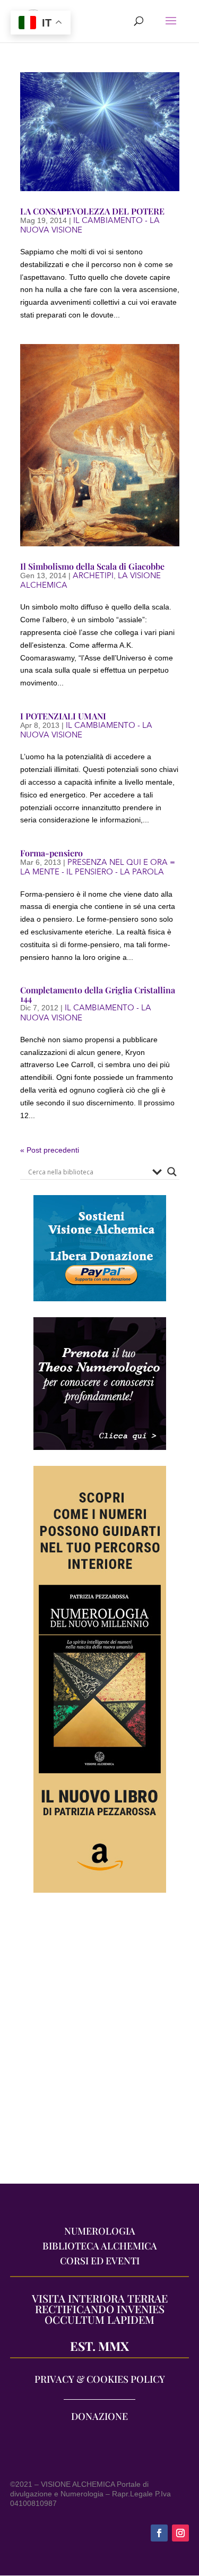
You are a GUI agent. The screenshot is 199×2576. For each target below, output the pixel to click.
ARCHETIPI (93, 576)
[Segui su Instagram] (180, 2533)
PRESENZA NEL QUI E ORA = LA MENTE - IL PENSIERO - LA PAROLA (98, 867)
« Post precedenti (50, 1150)
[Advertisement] (99, 2044)
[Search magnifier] (172, 1172)
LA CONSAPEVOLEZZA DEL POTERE (92, 211)
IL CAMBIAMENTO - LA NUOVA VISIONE (90, 225)
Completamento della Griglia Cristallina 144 (98, 994)
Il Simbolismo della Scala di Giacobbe (92, 566)
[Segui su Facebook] (159, 2533)
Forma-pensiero (51, 853)
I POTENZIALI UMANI (63, 716)
